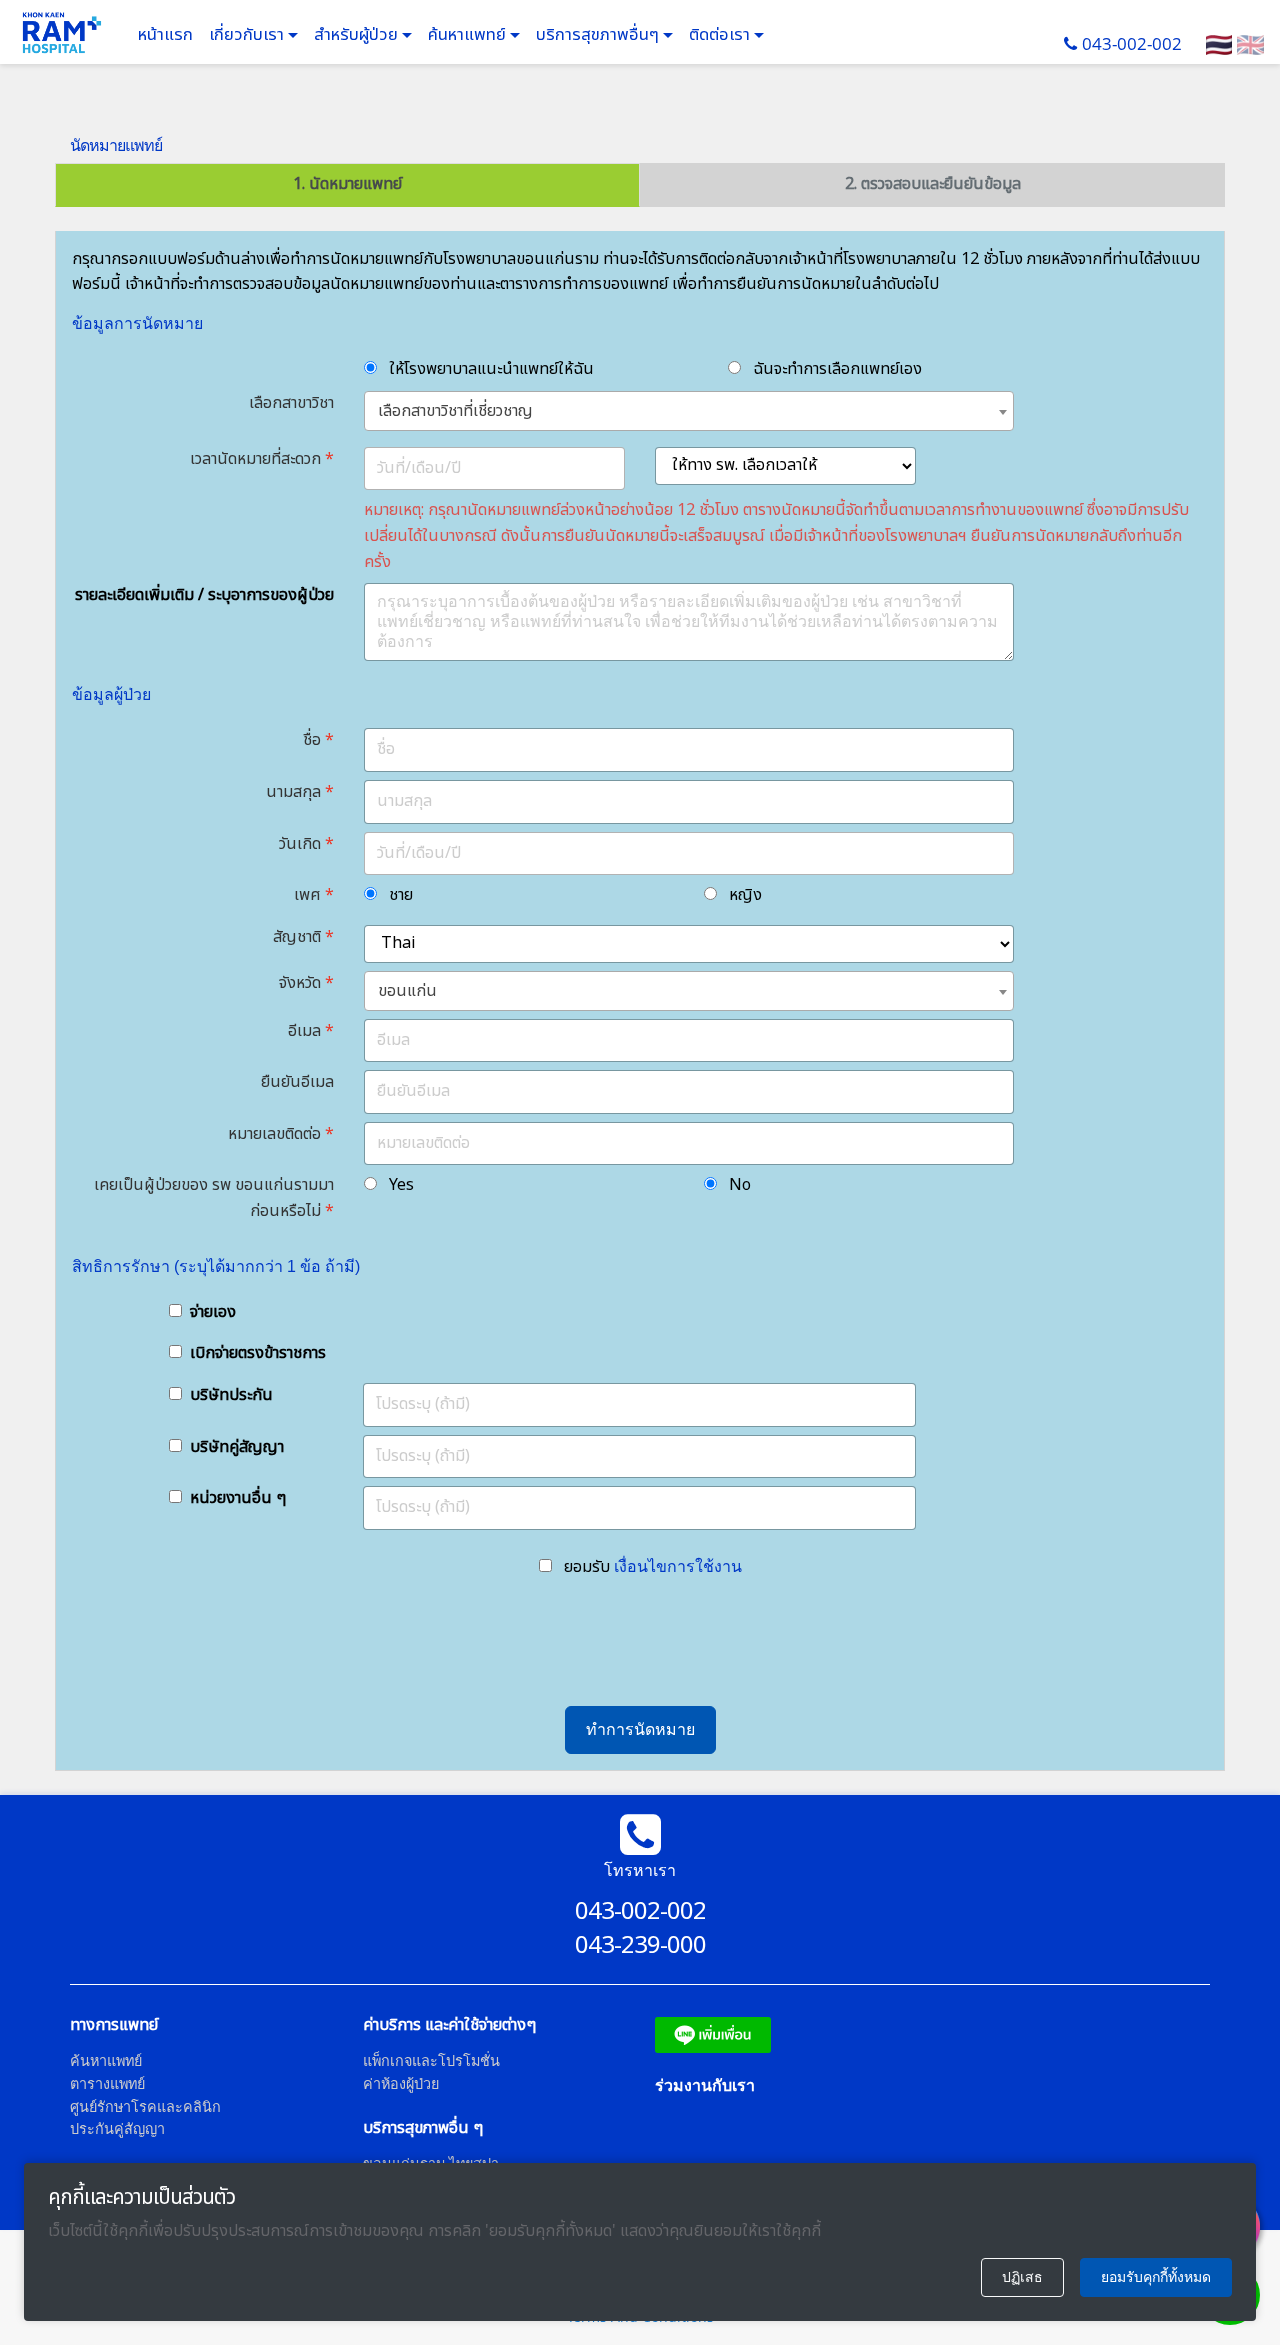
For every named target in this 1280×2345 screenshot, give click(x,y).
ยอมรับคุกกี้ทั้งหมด (1156, 2277)
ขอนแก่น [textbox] (407, 991)
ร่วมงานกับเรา (705, 2085)
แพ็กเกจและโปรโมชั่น (431, 2060)
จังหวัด (300, 983)
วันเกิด (300, 844)
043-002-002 (1132, 43)
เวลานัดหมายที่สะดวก (255, 459)
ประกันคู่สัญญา (117, 2128)
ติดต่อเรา (721, 35)
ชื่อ (312, 740)
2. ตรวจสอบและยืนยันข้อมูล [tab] (933, 184)
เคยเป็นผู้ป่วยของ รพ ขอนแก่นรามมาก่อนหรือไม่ (214, 1198)
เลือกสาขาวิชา (291, 403)
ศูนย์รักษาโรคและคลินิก (145, 2106)
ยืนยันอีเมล (297, 1082)
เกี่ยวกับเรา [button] (248, 35)
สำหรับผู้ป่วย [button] (358, 35)
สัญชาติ (297, 937)
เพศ (307, 895)
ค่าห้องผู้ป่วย (401, 2083)
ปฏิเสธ (1022, 2277)
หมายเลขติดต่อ (274, 1134)
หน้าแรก (165, 35)
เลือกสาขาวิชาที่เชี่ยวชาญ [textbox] (455, 411)
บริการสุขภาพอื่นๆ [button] (599, 35)
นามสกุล (293, 792)
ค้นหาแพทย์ (469, 35)
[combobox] (689, 411)
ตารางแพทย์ (107, 2083)
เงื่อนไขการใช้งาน (678, 1566)
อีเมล (304, 1031)
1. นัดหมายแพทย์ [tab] (347, 184)
